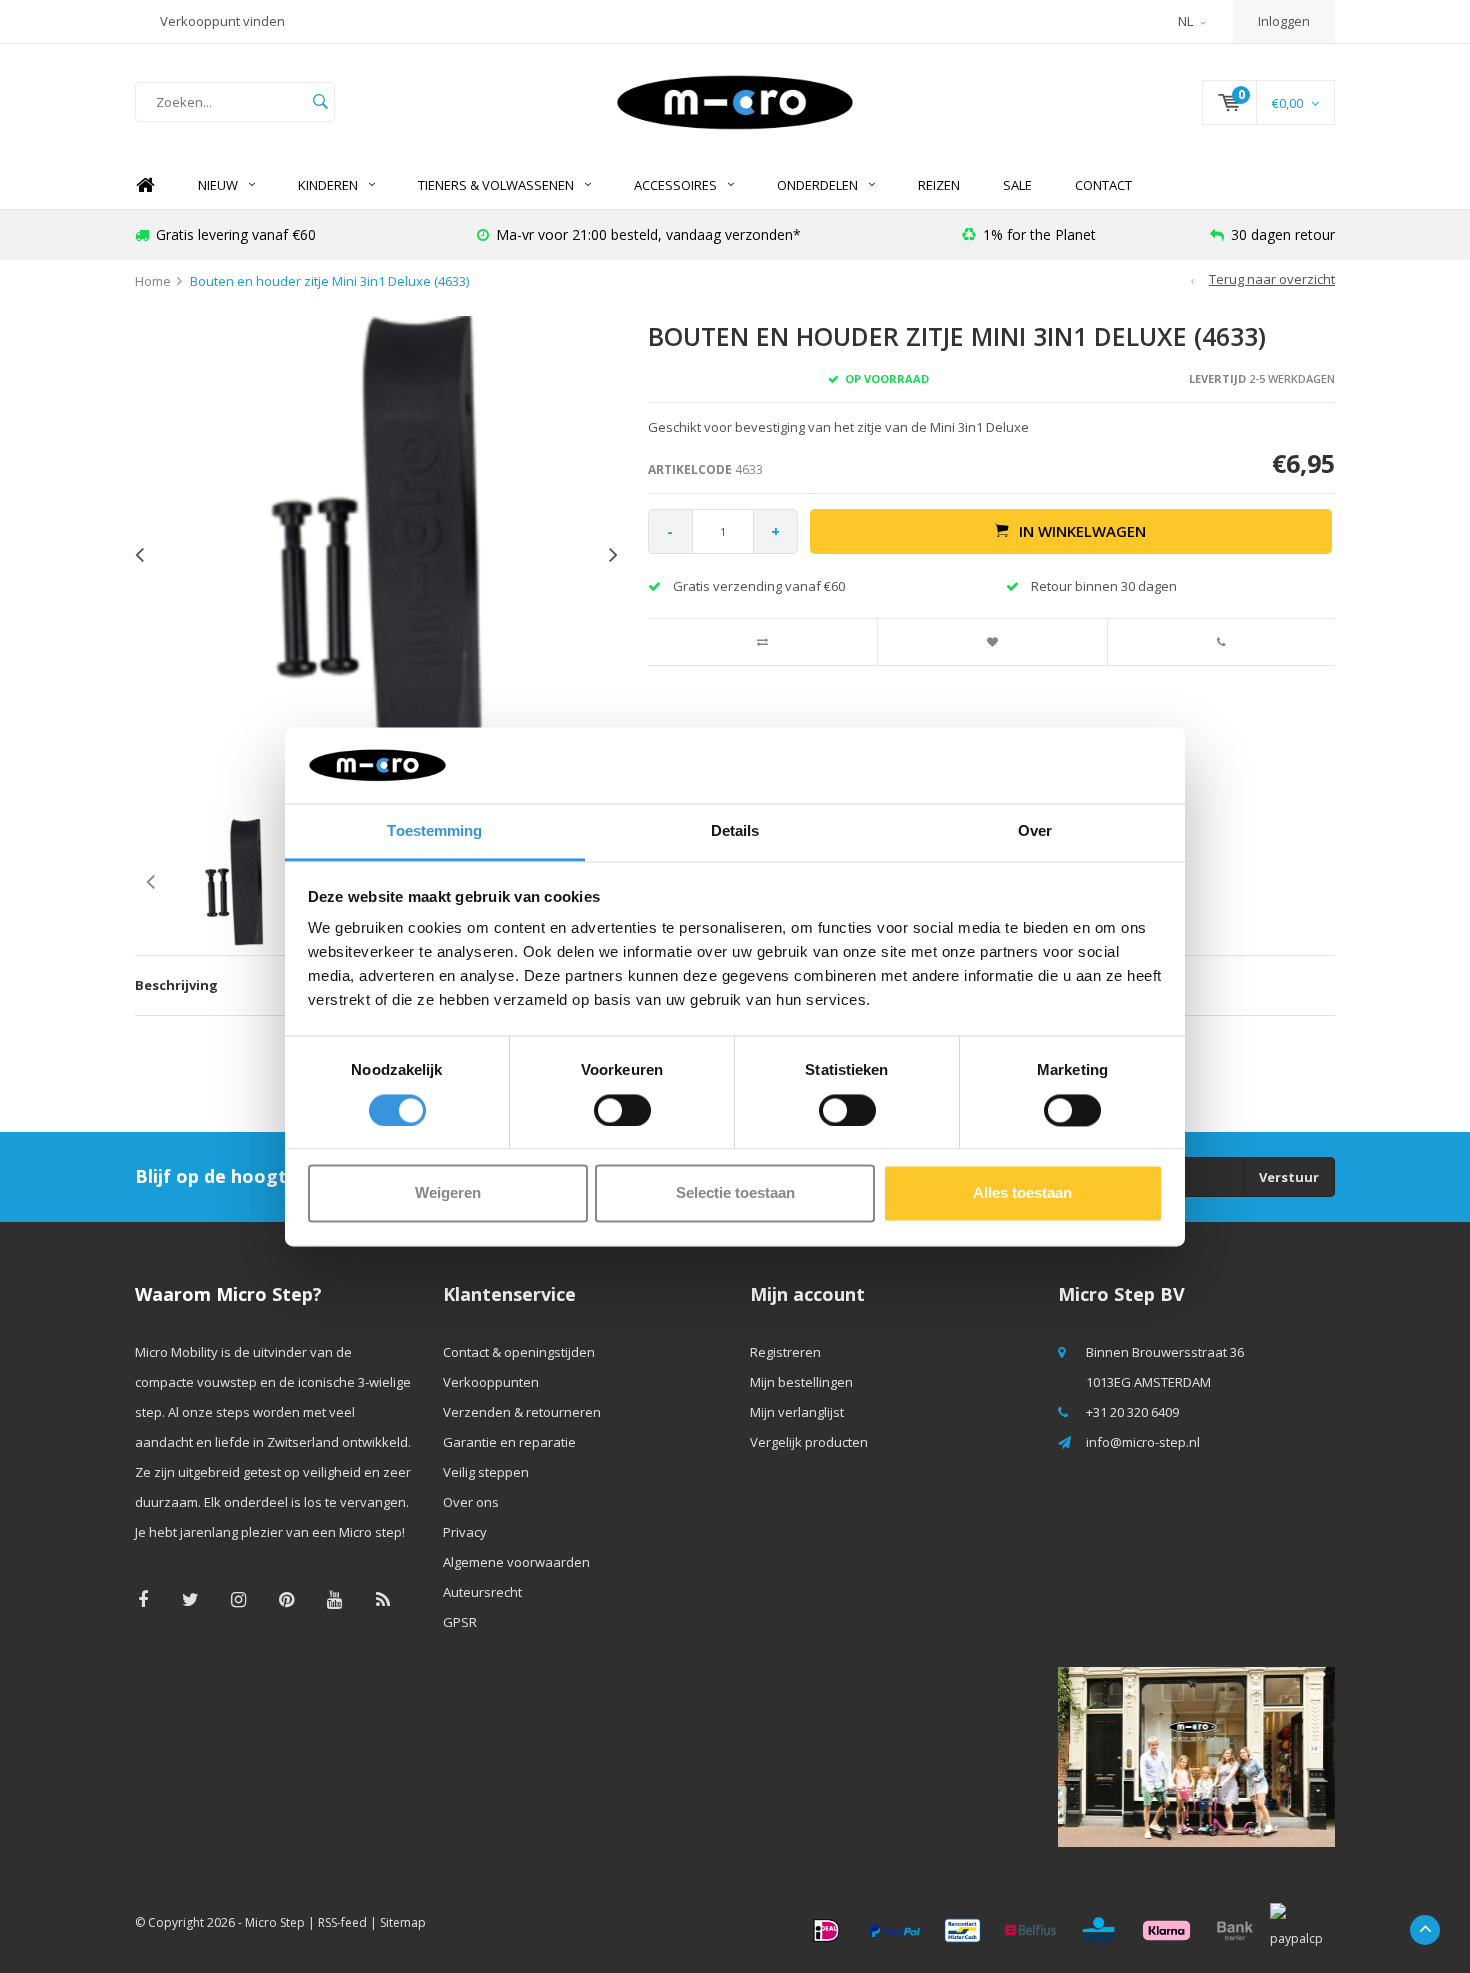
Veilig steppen (486, 1472)
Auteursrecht (482, 1592)
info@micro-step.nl (1143, 1442)
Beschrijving (176, 985)
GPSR (460, 1622)
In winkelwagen (1082, 531)
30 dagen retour (1283, 234)
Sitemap (403, 1922)
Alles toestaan (1022, 1193)
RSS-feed (342, 1922)
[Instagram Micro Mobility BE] (238, 1599)
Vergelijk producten (809, 1442)
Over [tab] (1035, 831)
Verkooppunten (491, 1382)
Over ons (471, 1502)
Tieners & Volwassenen (496, 185)
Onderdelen (817, 185)
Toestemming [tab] (434, 831)
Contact (1103, 185)
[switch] (622, 1110)
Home (145, 185)
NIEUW (218, 185)
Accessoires (675, 185)
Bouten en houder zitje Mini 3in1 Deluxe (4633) (329, 281)
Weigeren (448, 1193)
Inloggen (1284, 21)
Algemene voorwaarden (516, 1562)
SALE (1017, 185)
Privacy (465, 1532)
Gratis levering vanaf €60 (236, 234)
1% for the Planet (1039, 234)
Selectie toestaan (735, 1193)
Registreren (785, 1352)
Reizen (939, 185)
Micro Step (275, 1922)
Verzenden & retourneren (522, 1412)
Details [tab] (735, 831)
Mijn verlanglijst (797, 1412)
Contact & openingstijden (519, 1352)
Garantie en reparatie (509, 1442)
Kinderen (328, 185)
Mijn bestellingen (801, 1382)
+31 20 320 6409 (1132, 1412)
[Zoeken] (320, 102)
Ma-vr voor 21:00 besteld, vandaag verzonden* (648, 234)
